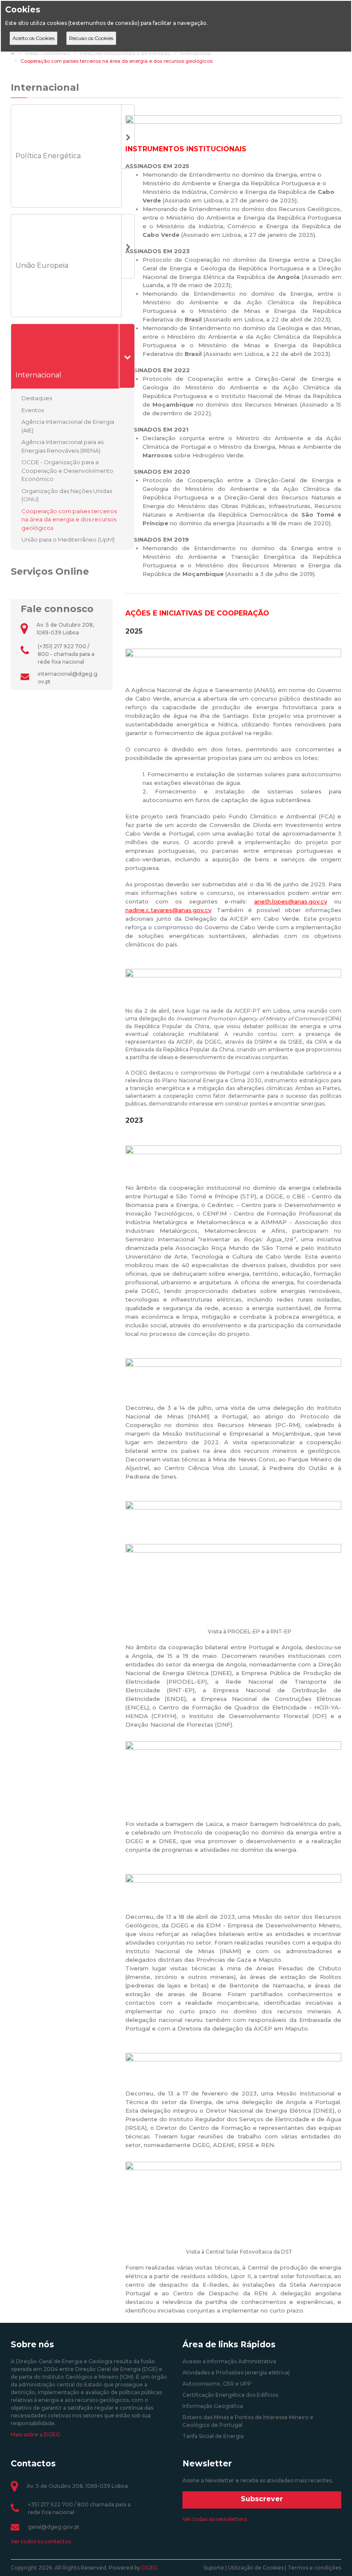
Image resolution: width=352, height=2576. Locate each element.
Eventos (33, 410)
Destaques (37, 398)
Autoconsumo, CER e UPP (217, 2384)
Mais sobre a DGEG (35, 2434)
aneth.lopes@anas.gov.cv (291, 901)
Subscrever (262, 2499)
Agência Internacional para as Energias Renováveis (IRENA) (62, 446)
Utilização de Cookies (256, 2568)
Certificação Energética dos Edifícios (230, 2395)
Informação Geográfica (213, 2406)
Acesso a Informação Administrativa (229, 2361)
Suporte (214, 2568)
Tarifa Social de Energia (213, 2436)
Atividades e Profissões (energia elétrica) (236, 2372)
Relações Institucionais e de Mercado (125, 53)
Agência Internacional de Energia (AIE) (68, 426)
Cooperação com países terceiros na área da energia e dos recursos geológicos (117, 61)
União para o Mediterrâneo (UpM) (68, 539)
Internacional (196, 53)
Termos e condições (314, 2568)
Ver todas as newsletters (215, 2519)
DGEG (150, 2568)
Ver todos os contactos (41, 2541)
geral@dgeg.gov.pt (54, 2527)
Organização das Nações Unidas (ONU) (67, 495)
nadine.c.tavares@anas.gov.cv (168, 910)
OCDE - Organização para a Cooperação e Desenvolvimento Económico (67, 470)
